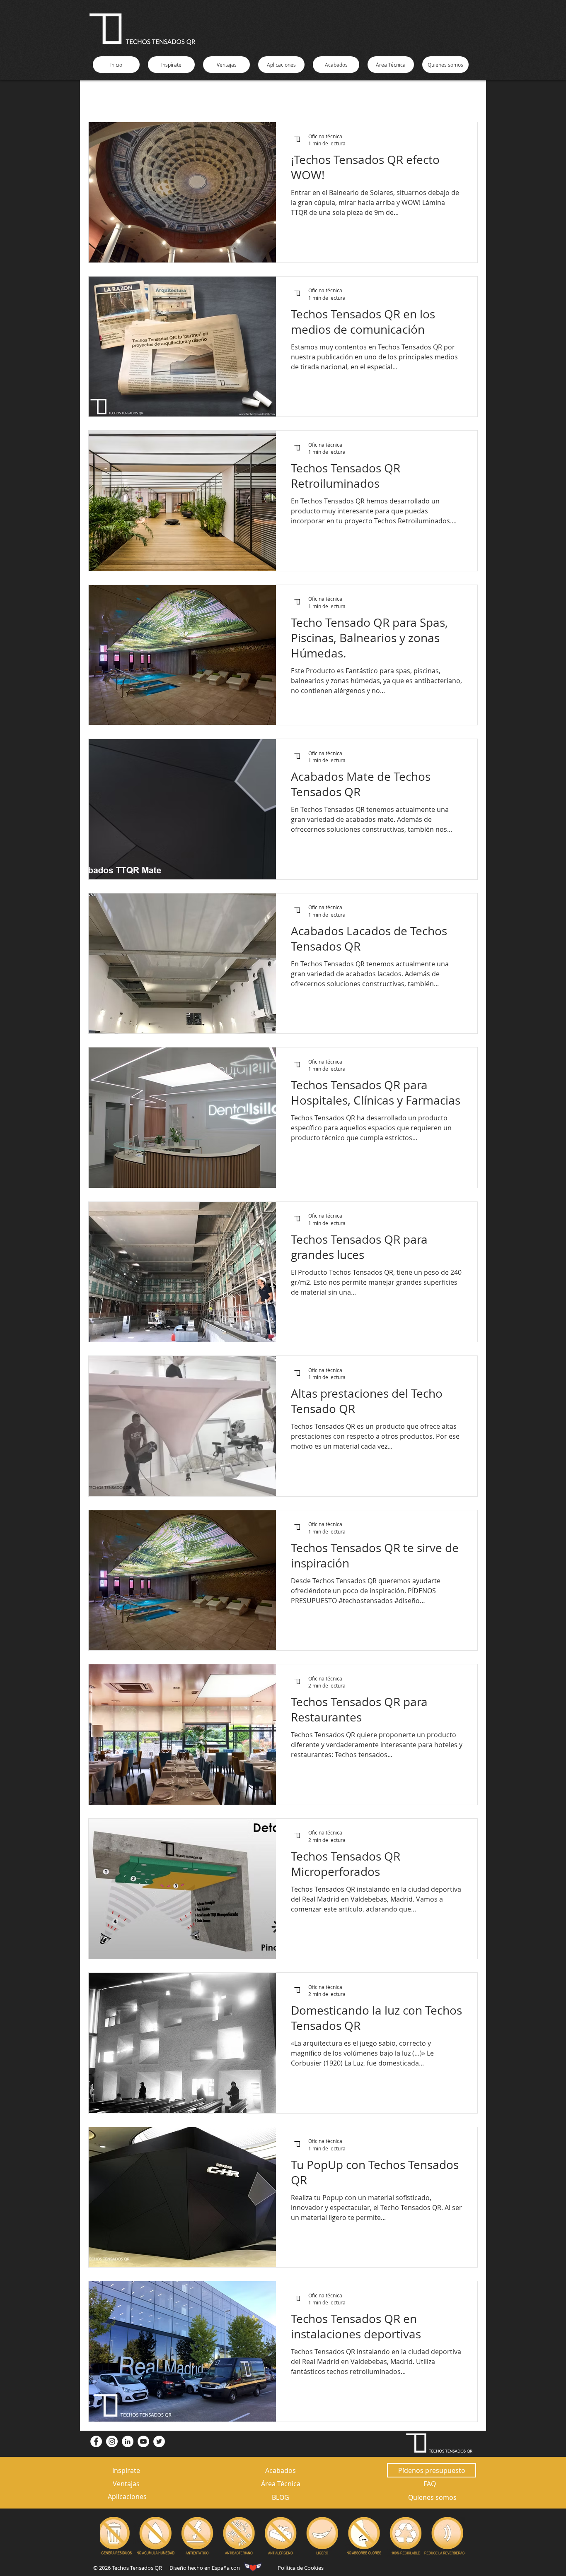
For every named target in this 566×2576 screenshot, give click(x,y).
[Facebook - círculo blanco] (96, 2441)
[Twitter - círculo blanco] (159, 2441)
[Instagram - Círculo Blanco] (112, 2441)
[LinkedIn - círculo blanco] (128, 2441)
